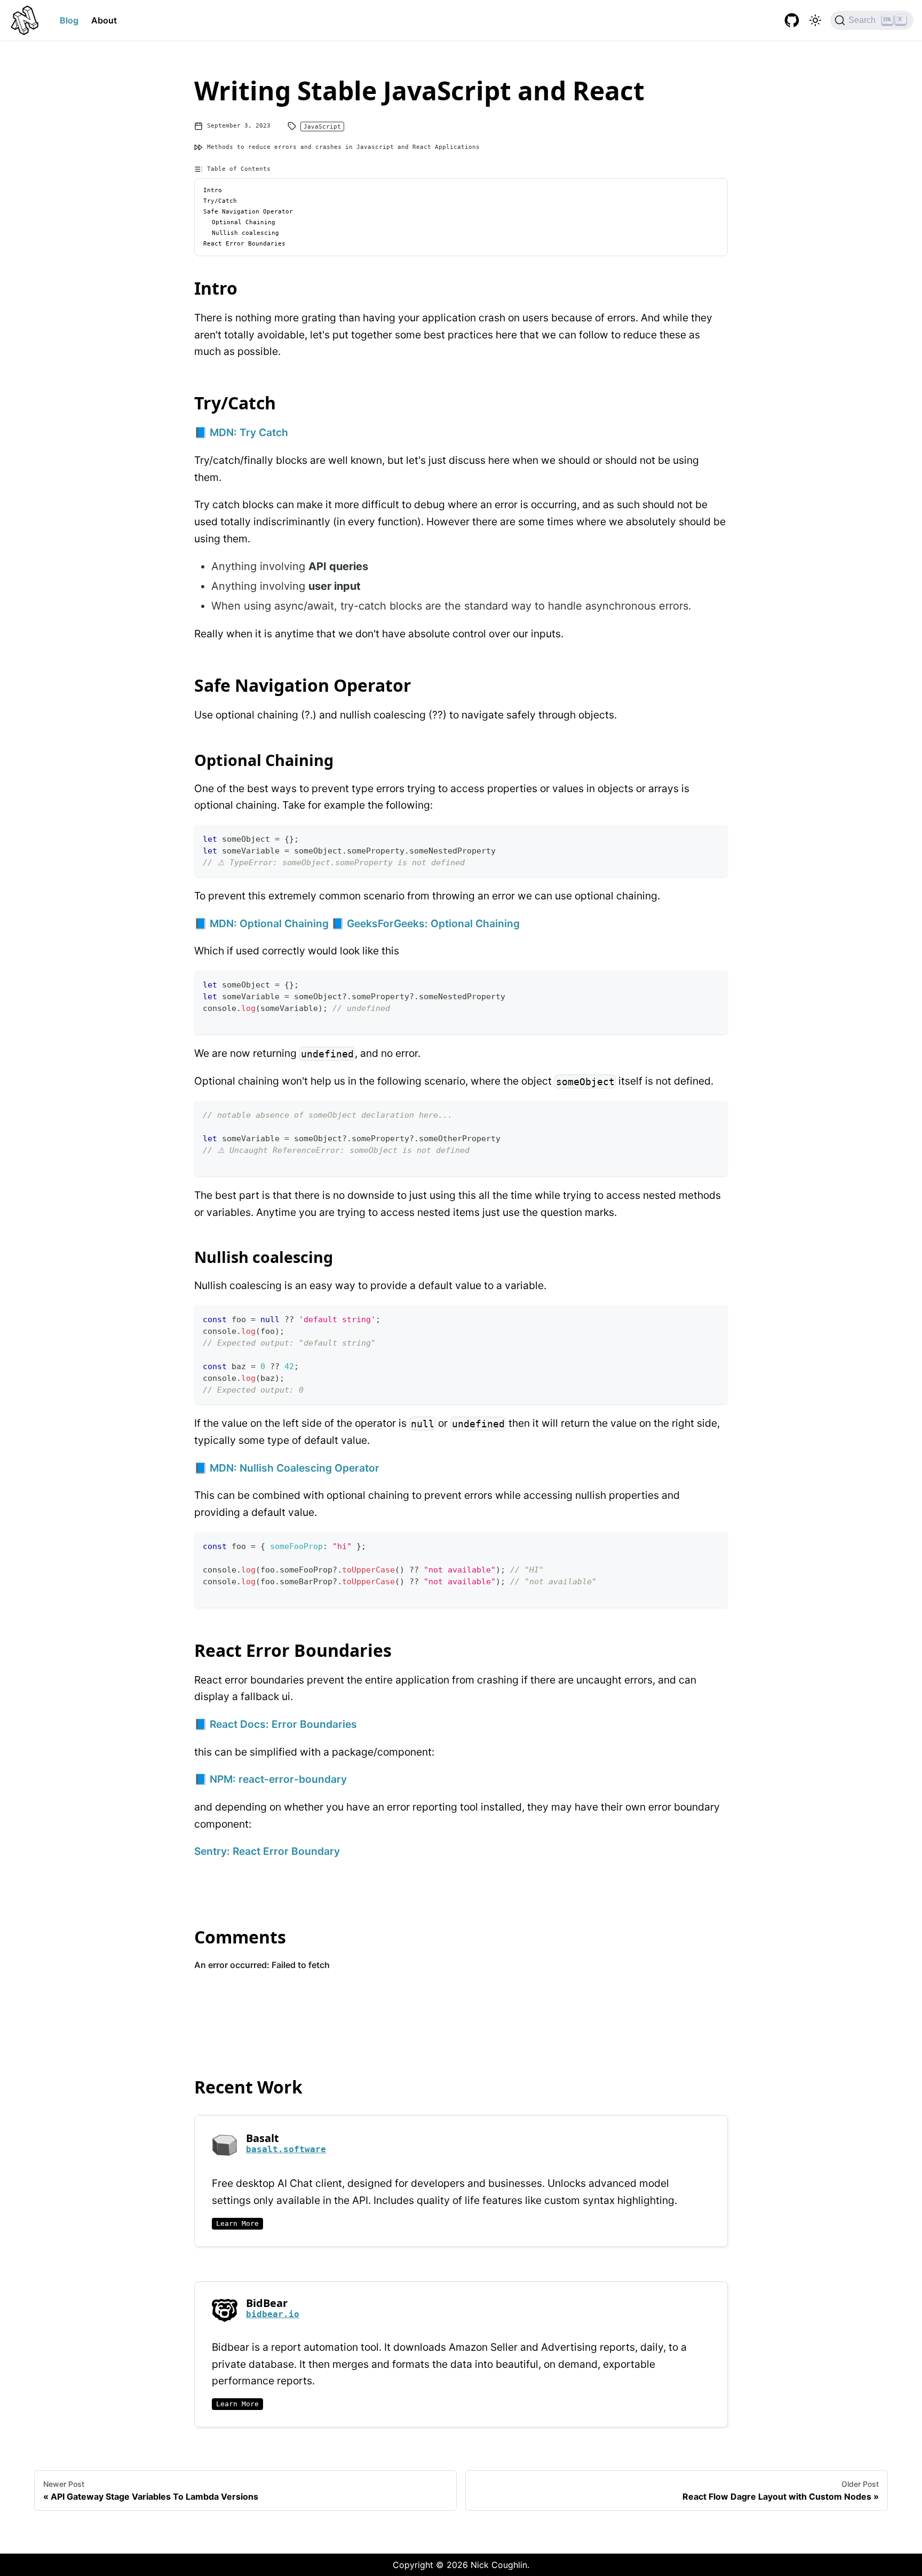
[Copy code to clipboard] (715, 838)
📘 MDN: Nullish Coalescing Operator (287, 1468)
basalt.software (286, 2149)
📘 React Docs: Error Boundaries (276, 1724)
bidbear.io (273, 2314)
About (104, 20)
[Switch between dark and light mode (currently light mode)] (815, 20)
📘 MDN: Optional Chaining (261, 923)
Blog (69, 20)
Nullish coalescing (245, 233)
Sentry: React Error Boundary (267, 1851)
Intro (213, 191)
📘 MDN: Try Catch (241, 432)
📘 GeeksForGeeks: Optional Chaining (426, 923)
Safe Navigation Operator (248, 212)
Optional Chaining (244, 223)
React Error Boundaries (244, 244)
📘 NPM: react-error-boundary (271, 1779)
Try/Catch (220, 201)
